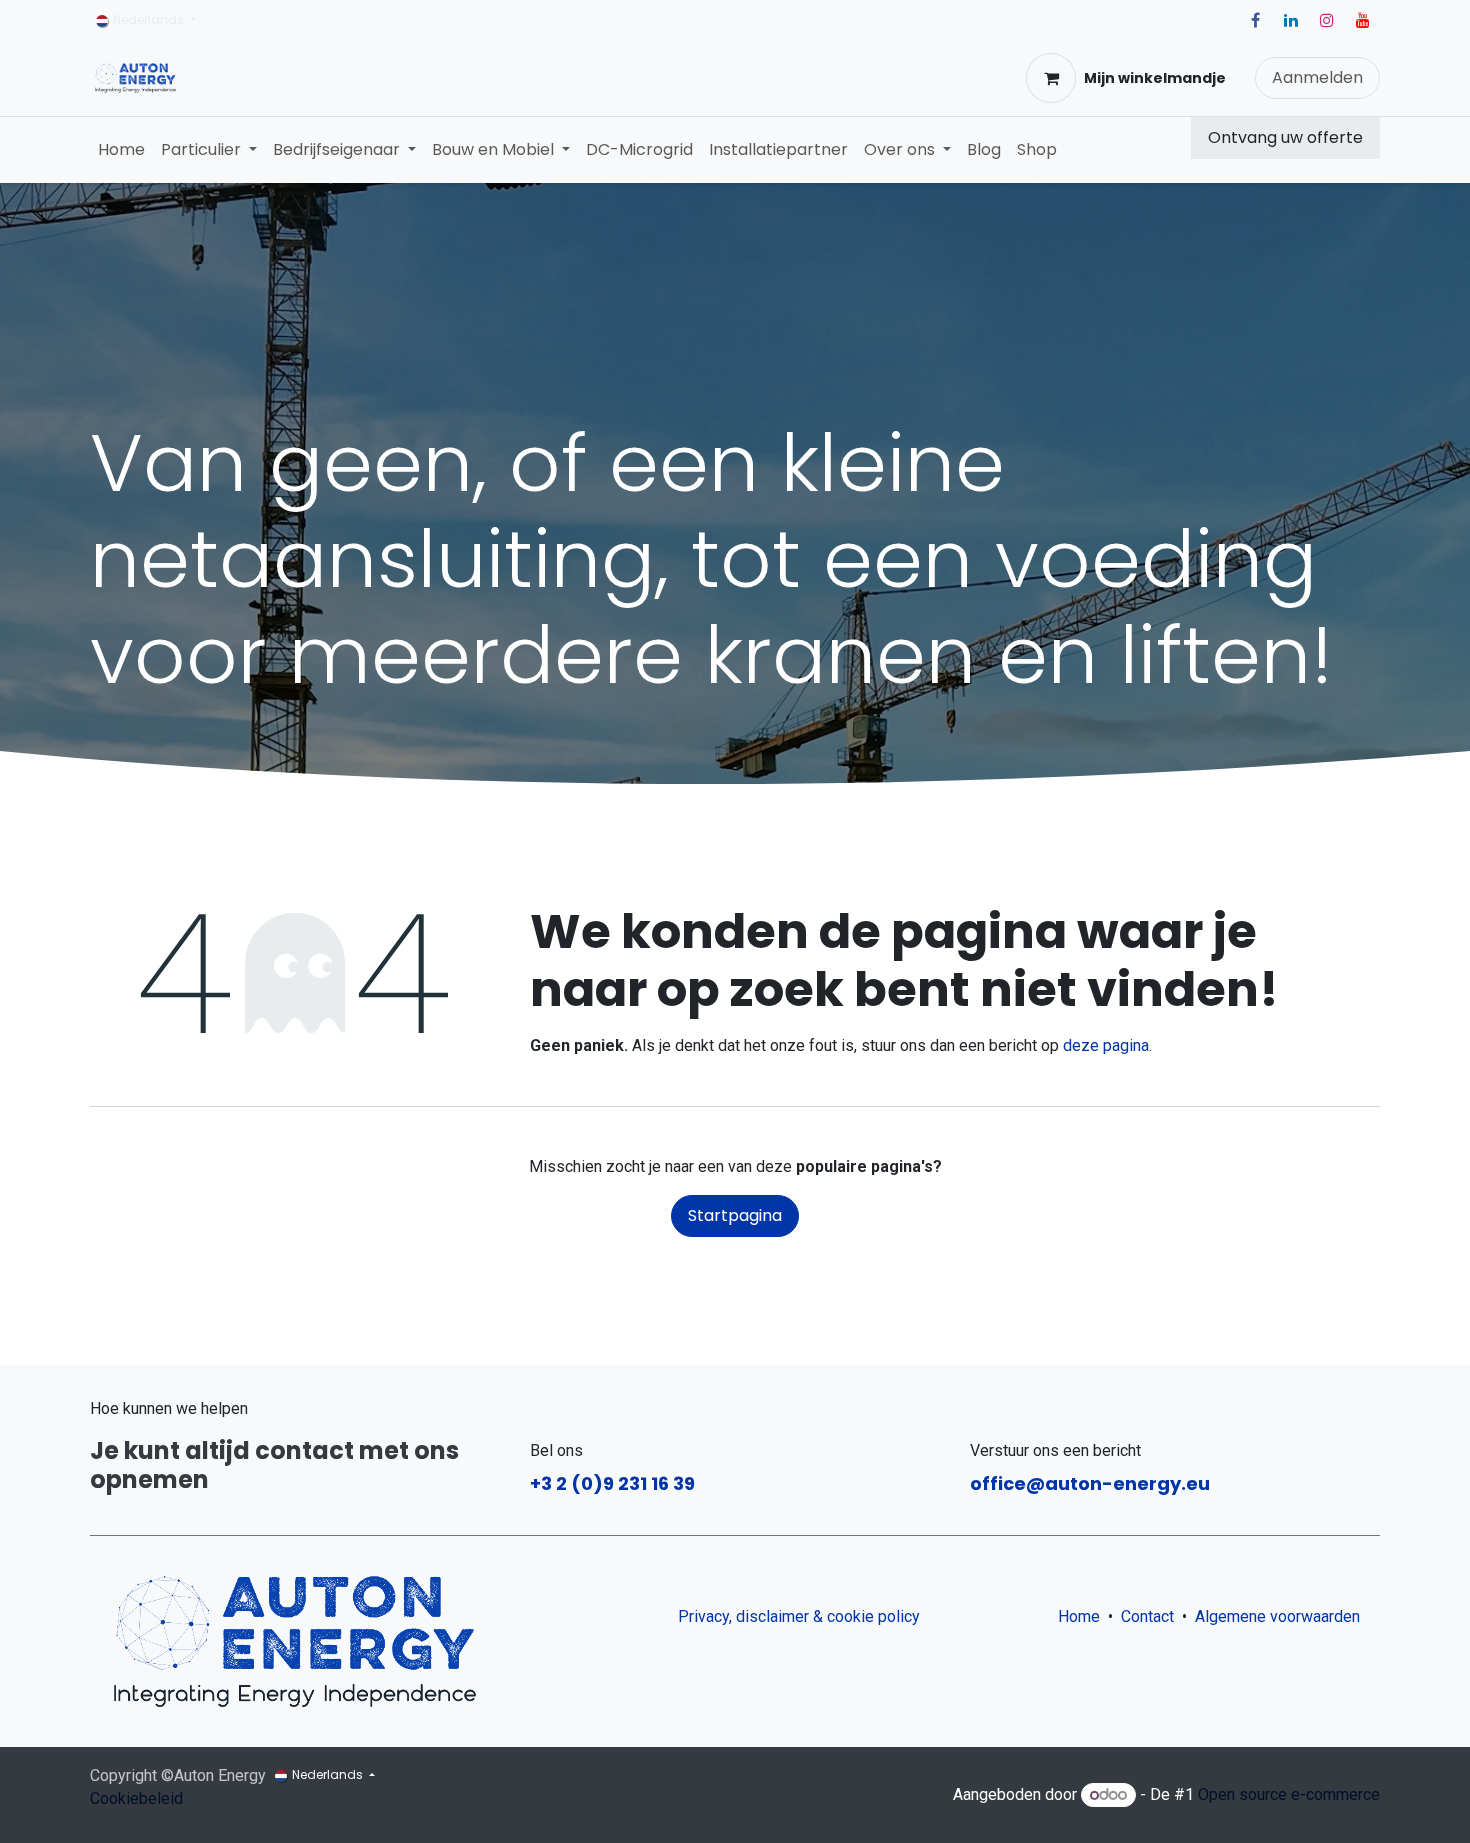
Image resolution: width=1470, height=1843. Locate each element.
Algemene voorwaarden (1281, 1616)
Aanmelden (1317, 77)
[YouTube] (1363, 20)
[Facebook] (1255, 20)
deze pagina (1106, 1045)
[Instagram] (1327, 20)
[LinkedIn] (1291, 20)
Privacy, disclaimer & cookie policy (799, 1616)
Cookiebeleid (136, 1798)
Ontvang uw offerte (1285, 137)
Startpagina (735, 1215)
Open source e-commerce (1289, 1794)
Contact (1147, 1616)
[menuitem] (121, 150)
